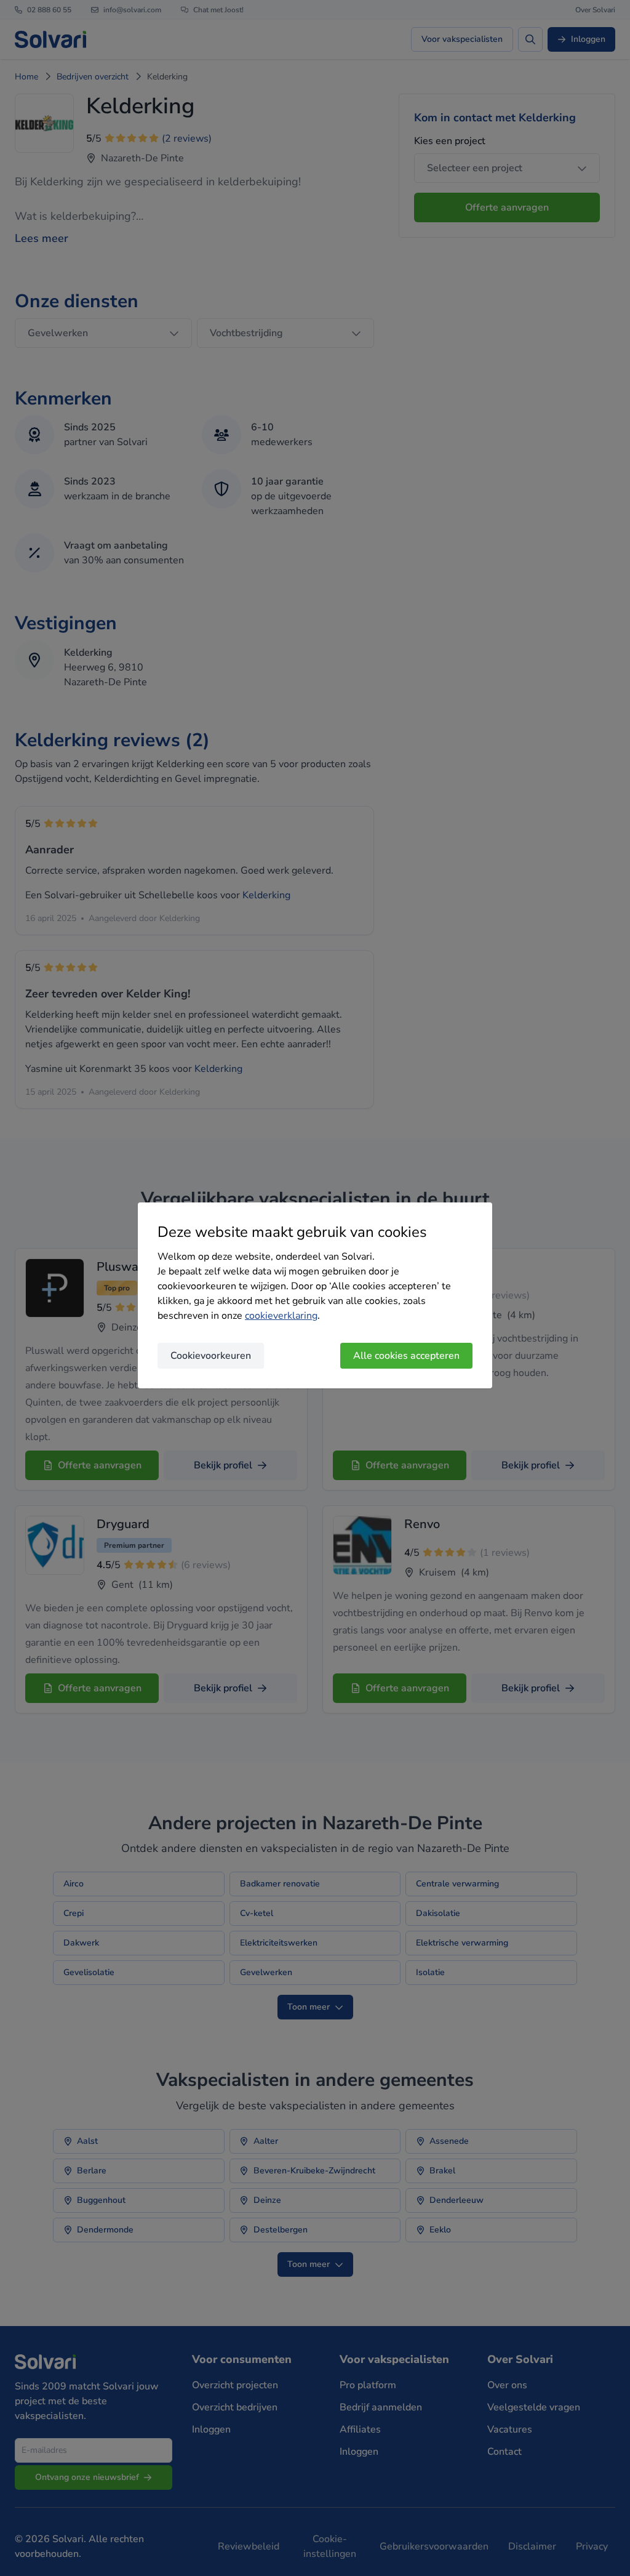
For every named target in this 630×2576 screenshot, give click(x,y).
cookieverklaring (281, 1316)
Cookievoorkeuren (211, 1356)
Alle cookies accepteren (406, 1356)
